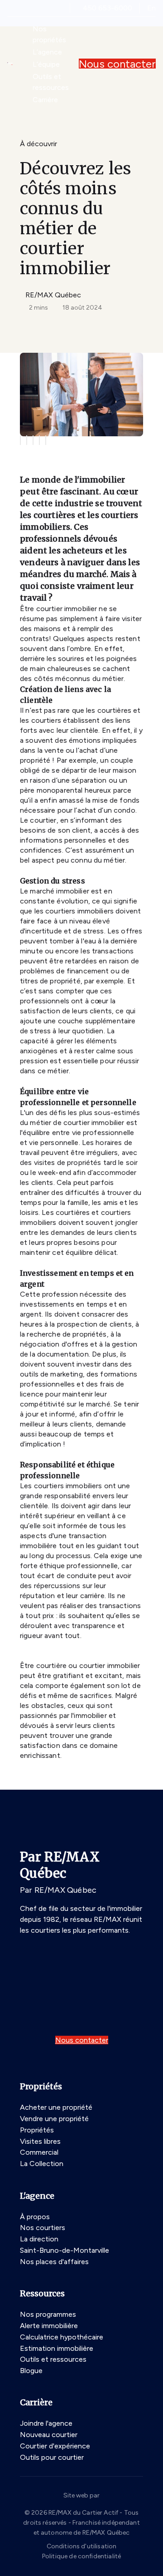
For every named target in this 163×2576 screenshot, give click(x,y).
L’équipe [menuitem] (46, 64)
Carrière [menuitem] (45, 100)
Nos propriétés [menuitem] (49, 34)
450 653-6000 (108, 8)
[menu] (52, 35)
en (151, 8)
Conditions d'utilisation (82, 2546)
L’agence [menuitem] (47, 52)
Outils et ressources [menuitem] (51, 82)
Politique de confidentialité (81, 2556)
